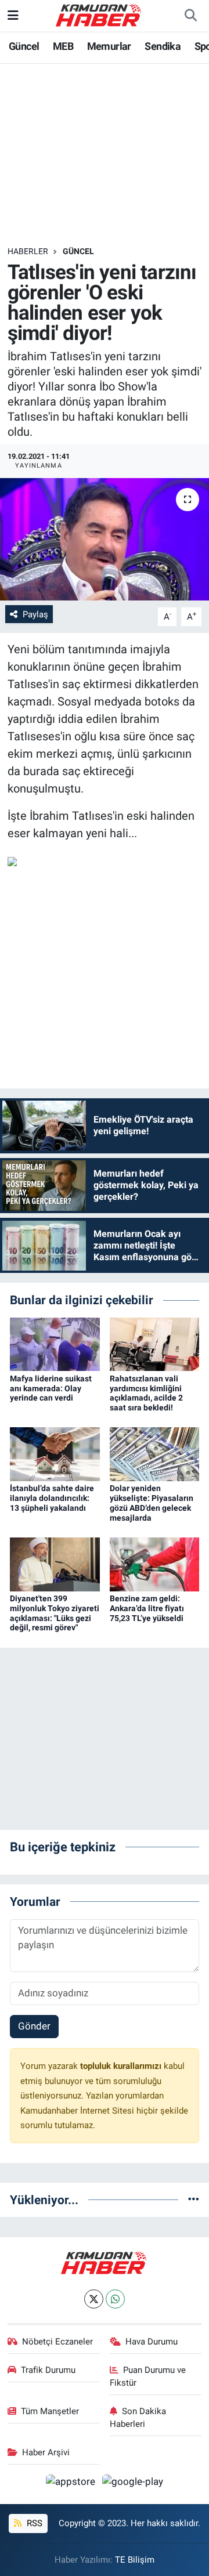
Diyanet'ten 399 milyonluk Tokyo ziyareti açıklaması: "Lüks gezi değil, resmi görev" (55, 1613)
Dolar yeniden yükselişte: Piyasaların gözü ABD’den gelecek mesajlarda (152, 1503)
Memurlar (109, 46)
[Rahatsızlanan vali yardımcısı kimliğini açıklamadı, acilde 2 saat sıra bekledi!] (155, 1344)
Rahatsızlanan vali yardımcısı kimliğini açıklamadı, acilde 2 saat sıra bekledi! (146, 1393)
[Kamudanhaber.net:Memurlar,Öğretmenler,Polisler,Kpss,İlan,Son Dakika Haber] (99, 15)
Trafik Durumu (48, 2370)
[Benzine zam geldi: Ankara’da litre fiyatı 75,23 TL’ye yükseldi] (155, 1564)
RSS (33, 2523)
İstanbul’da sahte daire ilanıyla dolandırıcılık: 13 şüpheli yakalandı (52, 1498)
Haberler (28, 251)
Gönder (34, 2026)
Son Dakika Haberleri (138, 2418)
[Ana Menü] (13, 15)
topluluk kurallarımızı (122, 2066)
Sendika (163, 46)
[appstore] (72, 2483)
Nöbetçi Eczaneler (57, 2342)
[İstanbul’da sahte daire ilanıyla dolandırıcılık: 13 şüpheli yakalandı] (55, 1453)
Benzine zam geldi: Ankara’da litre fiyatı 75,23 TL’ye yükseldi (147, 1608)
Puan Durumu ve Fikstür (148, 2376)
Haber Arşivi (46, 2452)
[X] (94, 2299)
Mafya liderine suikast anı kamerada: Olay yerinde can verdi (51, 1388)
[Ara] (190, 16)
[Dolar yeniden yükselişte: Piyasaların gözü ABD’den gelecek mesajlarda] (155, 1453)
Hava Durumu (152, 2342)
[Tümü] (194, 2199)
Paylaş (35, 614)
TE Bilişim (135, 2560)
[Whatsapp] (115, 2299)
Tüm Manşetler (50, 2411)
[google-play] (133, 2483)
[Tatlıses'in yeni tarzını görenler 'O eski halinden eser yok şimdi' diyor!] (105, 539)
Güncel (24, 46)
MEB (63, 46)
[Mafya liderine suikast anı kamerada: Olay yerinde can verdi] (55, 1344)
